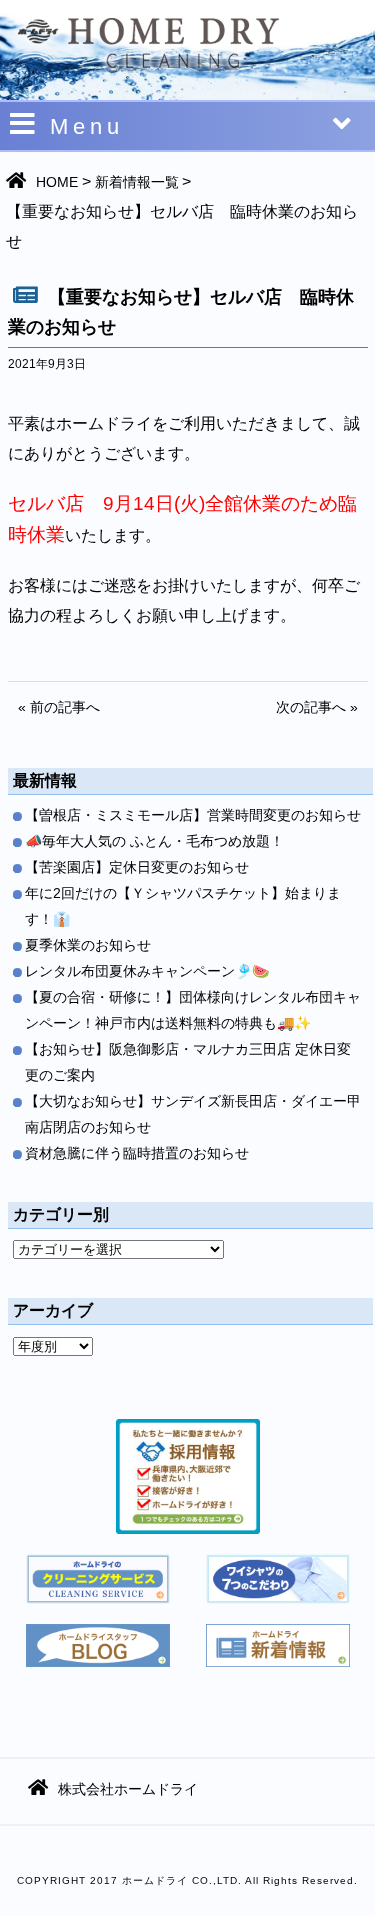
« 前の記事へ (59, 707)
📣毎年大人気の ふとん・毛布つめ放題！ (154, 841)
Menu (87, 126)
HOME (57, 182)
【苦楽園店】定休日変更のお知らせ (137, 867)
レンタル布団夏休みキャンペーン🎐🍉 (147, 971)
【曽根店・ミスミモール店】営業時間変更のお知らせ (193, 815)
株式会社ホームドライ (128, 1789)
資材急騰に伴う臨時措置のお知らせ (137, 1153)
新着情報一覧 (137, 182)
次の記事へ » (317, 707)
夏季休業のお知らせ (88, 945)
